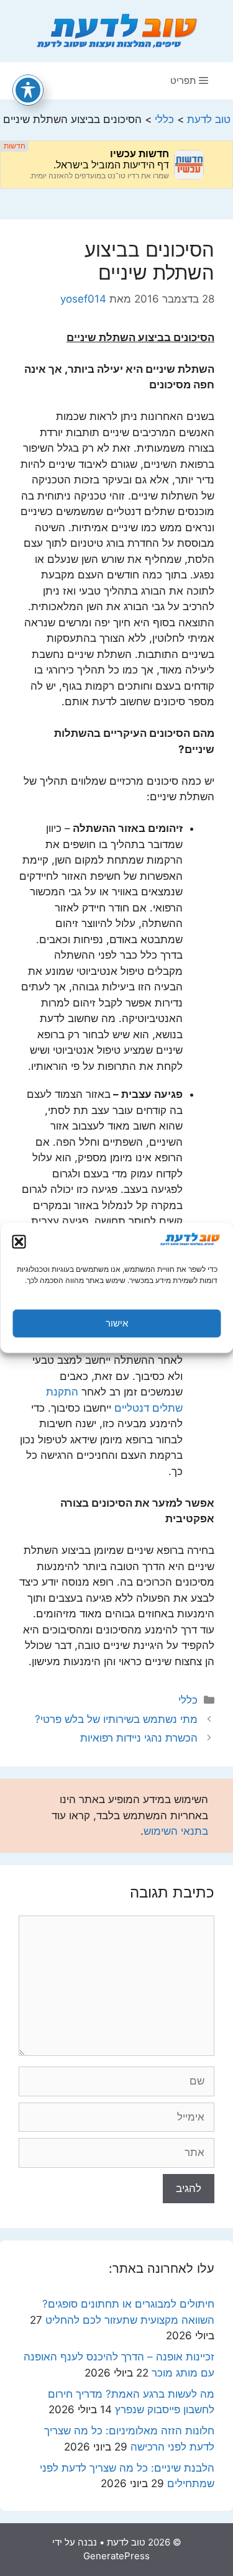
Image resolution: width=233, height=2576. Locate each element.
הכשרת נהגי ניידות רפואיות (139, 1738)
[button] (19, 1241)
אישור (117, 1323)
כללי (188, 1700)
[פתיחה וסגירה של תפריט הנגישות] (28, 90)
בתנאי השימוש (176, 1831)
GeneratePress (116, 2556)
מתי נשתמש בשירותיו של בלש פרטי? (116, 1719)
